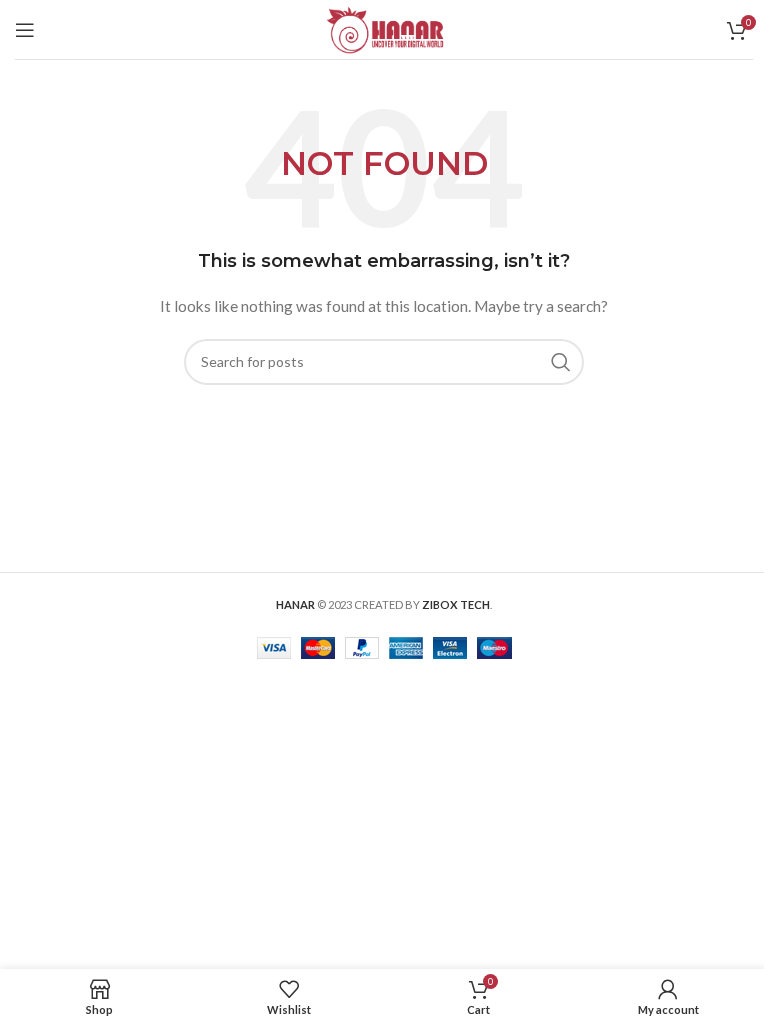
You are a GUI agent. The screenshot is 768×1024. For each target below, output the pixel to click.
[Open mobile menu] (25, 30)
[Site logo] (384, 27)
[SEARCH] (561, 362)
